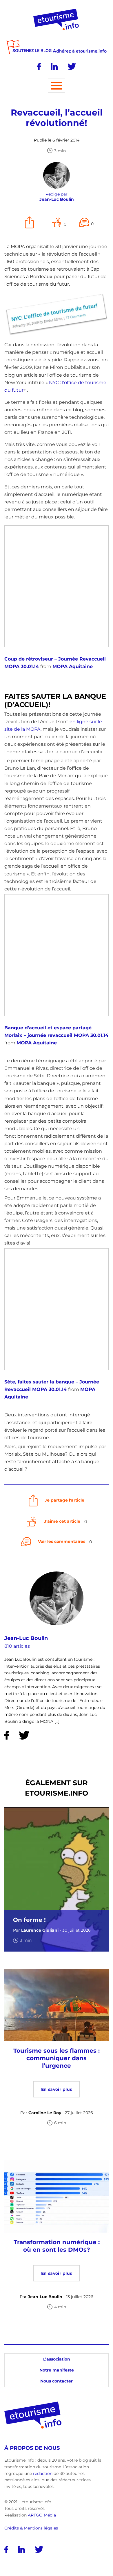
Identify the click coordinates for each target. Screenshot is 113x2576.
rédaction (43, 2473)
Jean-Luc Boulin (26, 1638)
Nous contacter (57, 2381)
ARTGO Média (42, 2515)
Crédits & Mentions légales (31, 2528)
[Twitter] (72, 66)
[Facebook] (39, 66)
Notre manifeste (57, 2370)
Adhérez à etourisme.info (80, 51)
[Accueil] (57, 11)
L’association (57, 2359)
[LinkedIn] (54, 66)
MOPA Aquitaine (73, 666)
